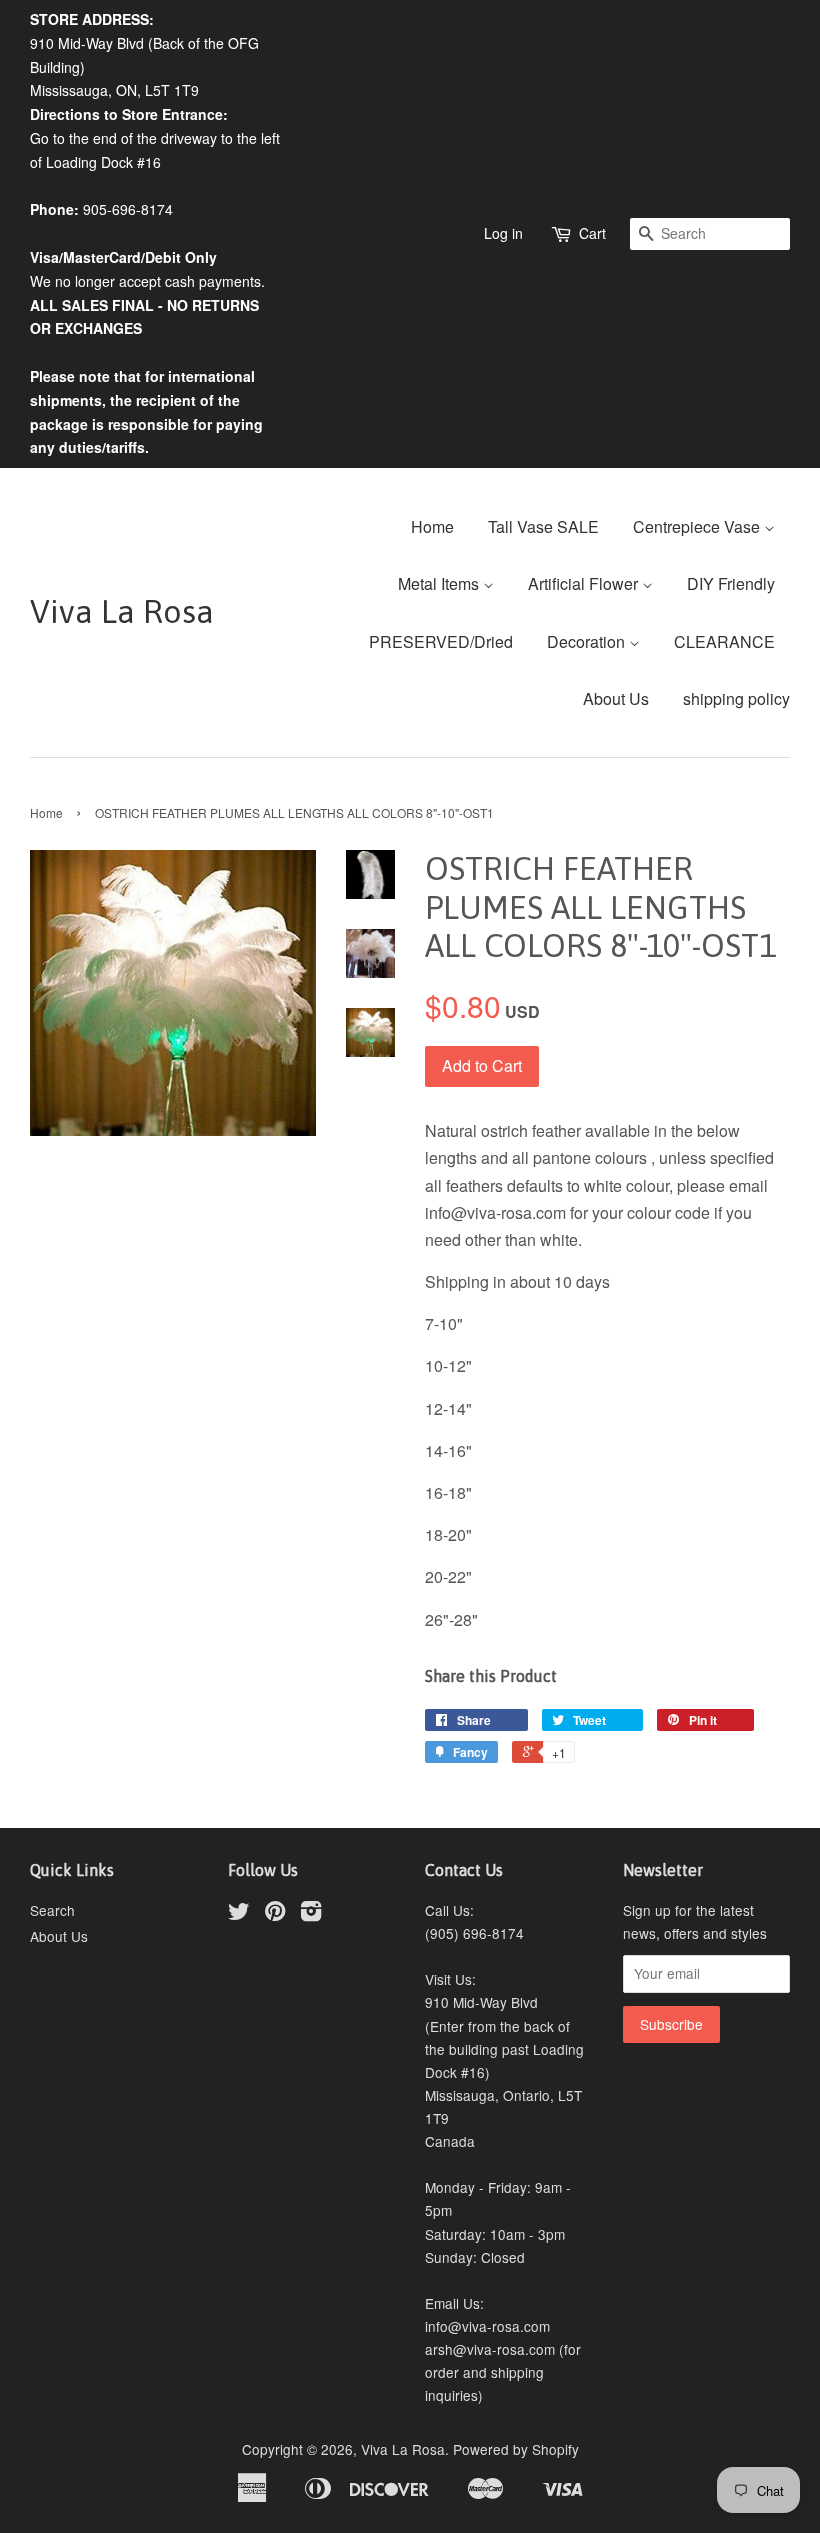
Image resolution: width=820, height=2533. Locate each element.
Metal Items (440, 583)
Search (52, 1910)
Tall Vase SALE (543, 526)
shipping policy (736, 698)
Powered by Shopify (516, 2449)
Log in (503, 233)
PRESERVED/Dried (441, 641)
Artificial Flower (585, 583)
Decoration (588, 641)
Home (432, 526)
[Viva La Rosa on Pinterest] (275, 1914)
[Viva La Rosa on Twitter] (239, 1914)
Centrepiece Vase (698, 526)
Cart (592, 233)
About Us (616, 698)
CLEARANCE (724, 641)
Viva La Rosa (122, 611)
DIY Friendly (731, 583)
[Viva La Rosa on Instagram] (311, 1914)
